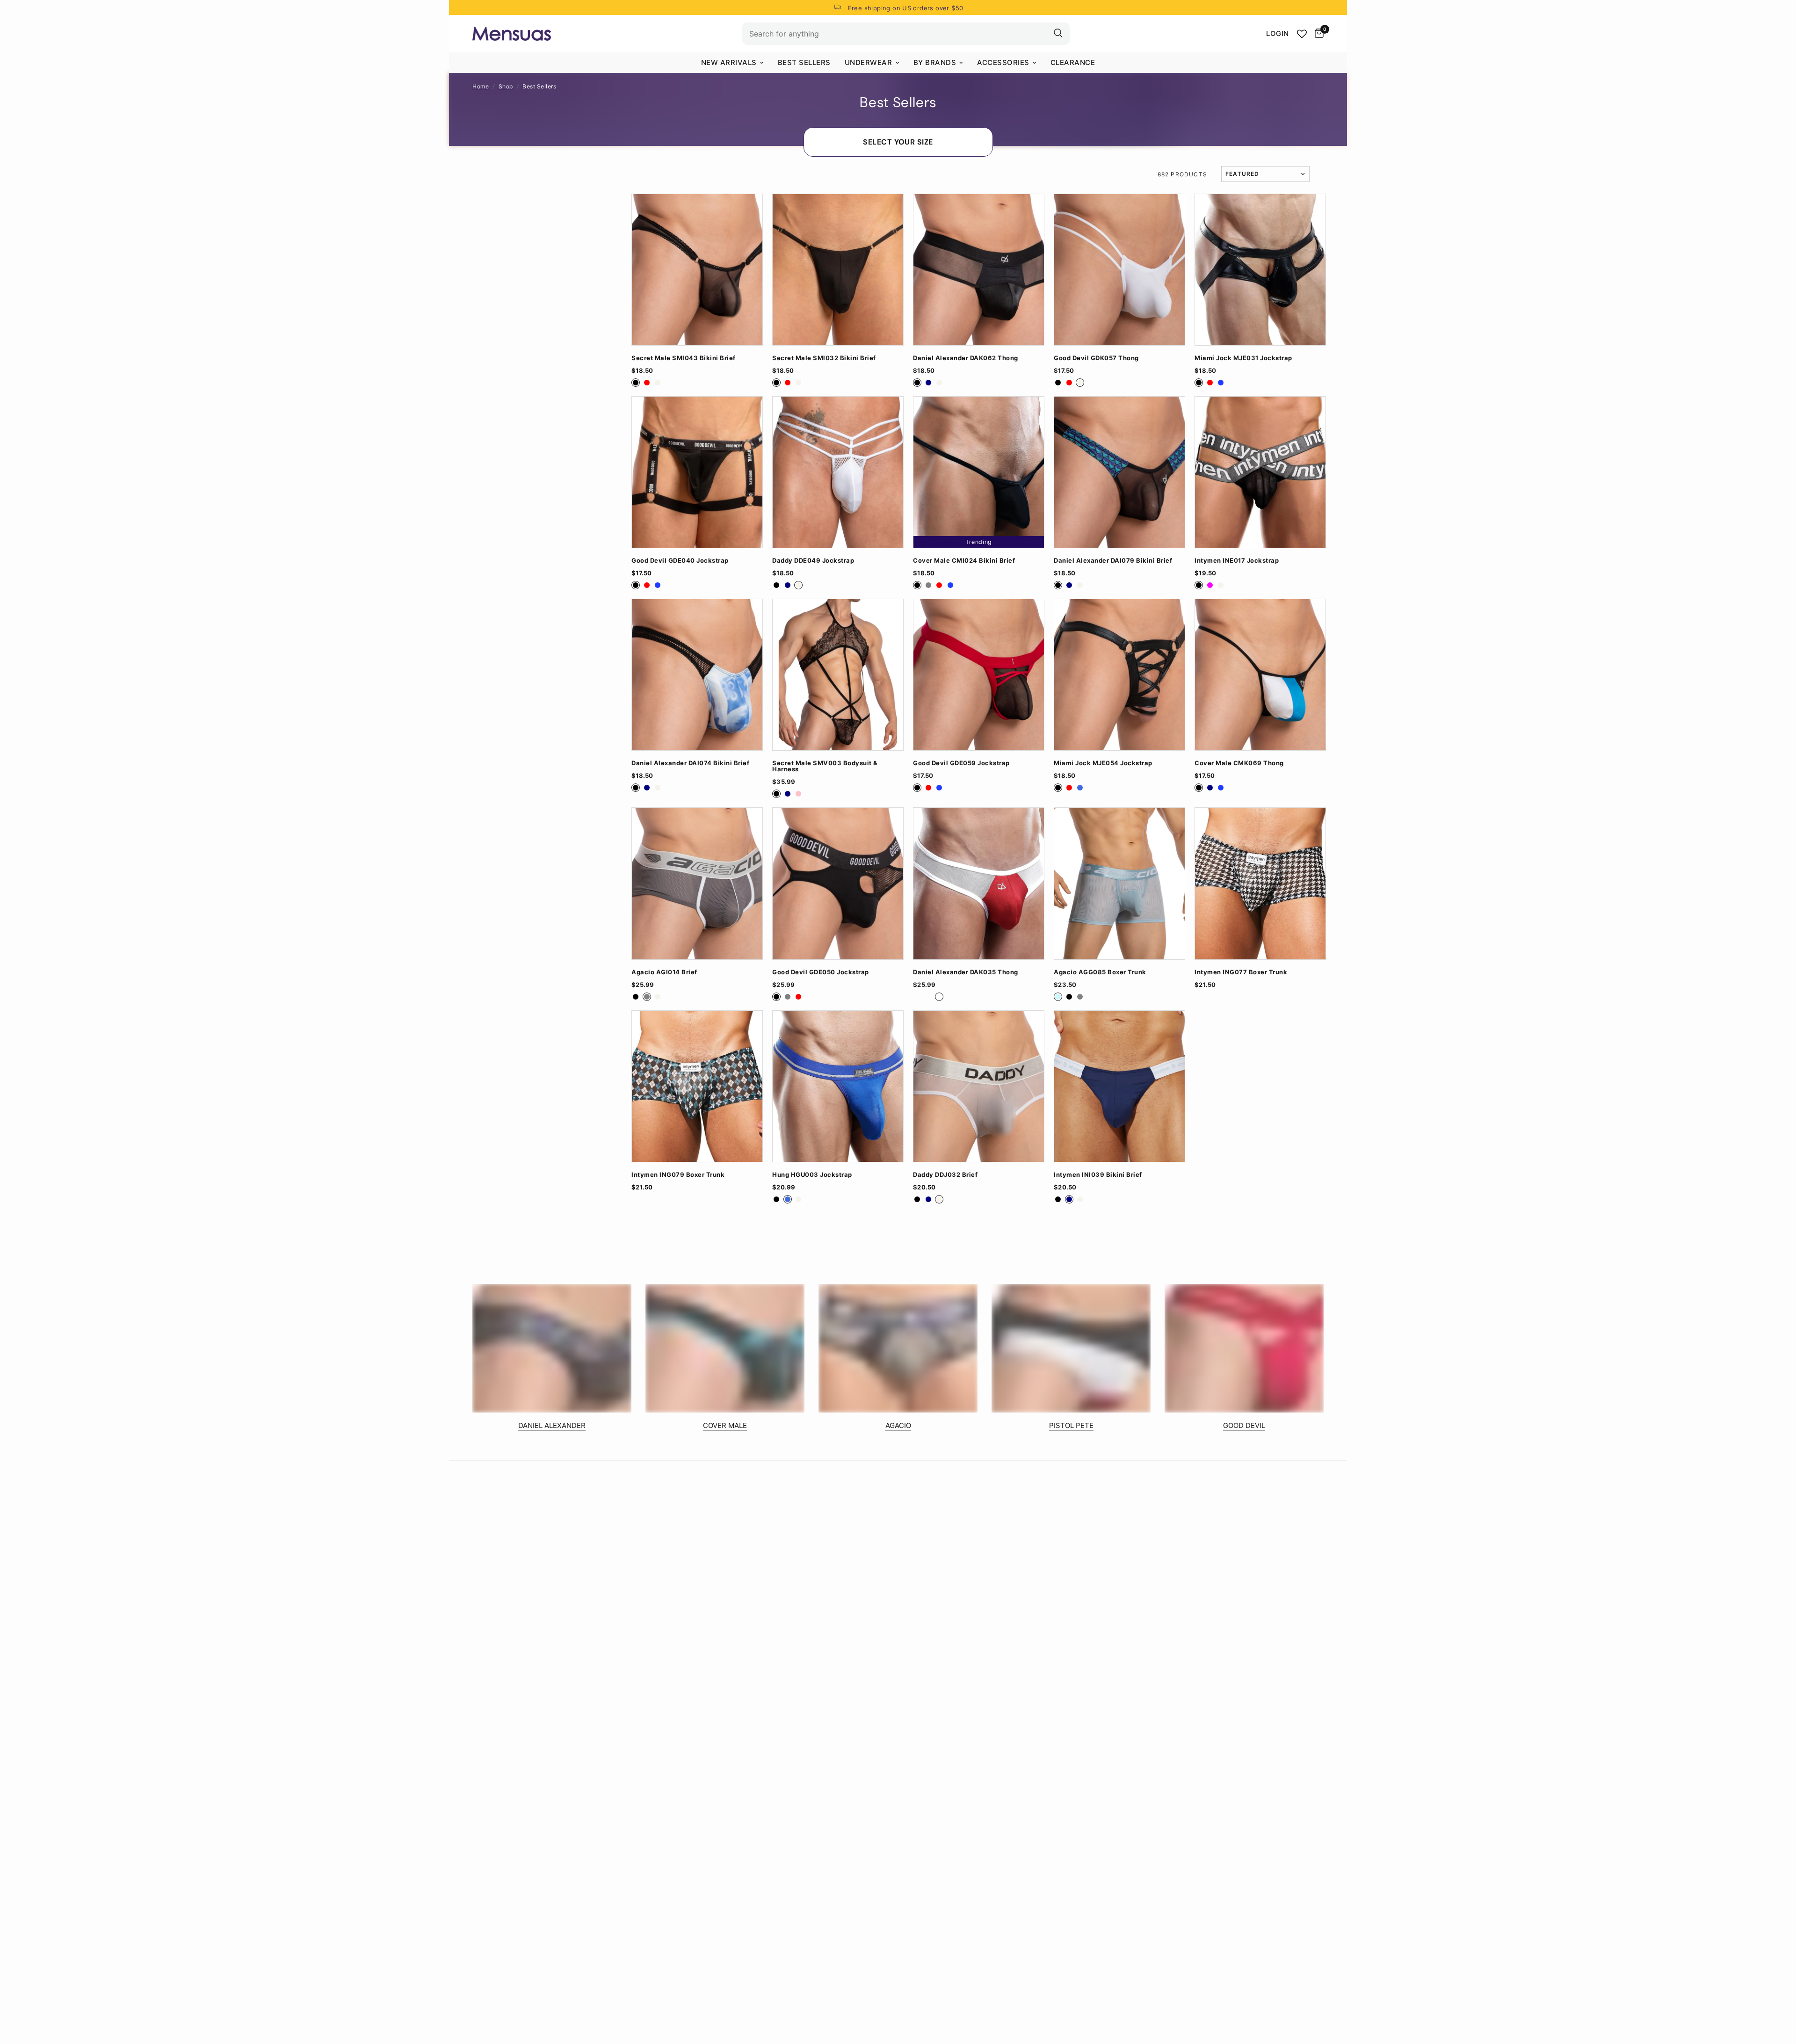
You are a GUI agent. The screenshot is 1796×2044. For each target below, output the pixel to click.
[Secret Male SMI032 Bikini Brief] (838, 270)
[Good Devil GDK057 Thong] (1119, 270)
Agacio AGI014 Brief (664, 972)
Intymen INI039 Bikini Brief (1098, 1175)
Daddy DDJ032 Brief (945, 1175)
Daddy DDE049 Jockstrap (813, 561)
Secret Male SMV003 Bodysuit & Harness (825, 766)
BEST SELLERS (804, 62)
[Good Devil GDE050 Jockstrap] (838, 883)
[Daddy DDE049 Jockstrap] (838, 472)
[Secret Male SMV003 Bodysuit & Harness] (838, 675)
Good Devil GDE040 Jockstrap (680, 561)
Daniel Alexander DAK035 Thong (966, 972)
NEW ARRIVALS (729, 62)
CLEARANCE (1073, 62)
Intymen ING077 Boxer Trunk (1241, 972)
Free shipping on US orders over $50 (906, 8)
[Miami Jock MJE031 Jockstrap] (1260, 270)
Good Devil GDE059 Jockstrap (961, 763)
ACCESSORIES (1003, 62)
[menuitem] (732, 63)
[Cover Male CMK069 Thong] (1260, 675)
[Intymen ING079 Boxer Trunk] (697, 1086)
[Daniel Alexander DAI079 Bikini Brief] (1119, 472)
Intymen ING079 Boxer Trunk (678, 1175)
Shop (506, 86)
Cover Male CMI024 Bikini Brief (964, 561)
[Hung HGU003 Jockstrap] (838, 1086)
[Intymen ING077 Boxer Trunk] (1260, 883)
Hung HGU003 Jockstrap (812, 1175)
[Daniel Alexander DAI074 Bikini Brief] (697, 675)
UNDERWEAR (869, 62)
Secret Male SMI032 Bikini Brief (824, 358)
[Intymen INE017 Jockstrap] (1260, 472)
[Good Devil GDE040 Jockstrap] (697, 472)
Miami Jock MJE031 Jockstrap (1243, 358)
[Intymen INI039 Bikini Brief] (1119, 1086)
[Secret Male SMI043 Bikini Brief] (697, 270)
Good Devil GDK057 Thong (1096, 358)
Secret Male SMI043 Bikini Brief (684, 358)
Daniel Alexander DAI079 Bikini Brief (1113, 561)
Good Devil (1244, 1425)
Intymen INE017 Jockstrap (1237, 561)
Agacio (898, 1425)
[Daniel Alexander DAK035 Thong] (979, 883)
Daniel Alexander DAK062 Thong (966, 358)
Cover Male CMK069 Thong (1239, 763)
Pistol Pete (1071, 1425)
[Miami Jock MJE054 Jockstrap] (1119, 675)
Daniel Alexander (552, 1425)
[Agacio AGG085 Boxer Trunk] (1119, 883)
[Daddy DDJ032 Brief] (979, 1086)
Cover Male (725, 1425)
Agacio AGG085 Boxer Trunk (1100, 972)
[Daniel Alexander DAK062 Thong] (979, 270)
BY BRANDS (935, 62)
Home (481, 86)
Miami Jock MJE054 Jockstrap (1103, 763)
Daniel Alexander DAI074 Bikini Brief (690, 763)
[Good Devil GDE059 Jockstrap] (979, 675)
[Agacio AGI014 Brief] (697, 883)
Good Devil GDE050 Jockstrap (821, 972)
